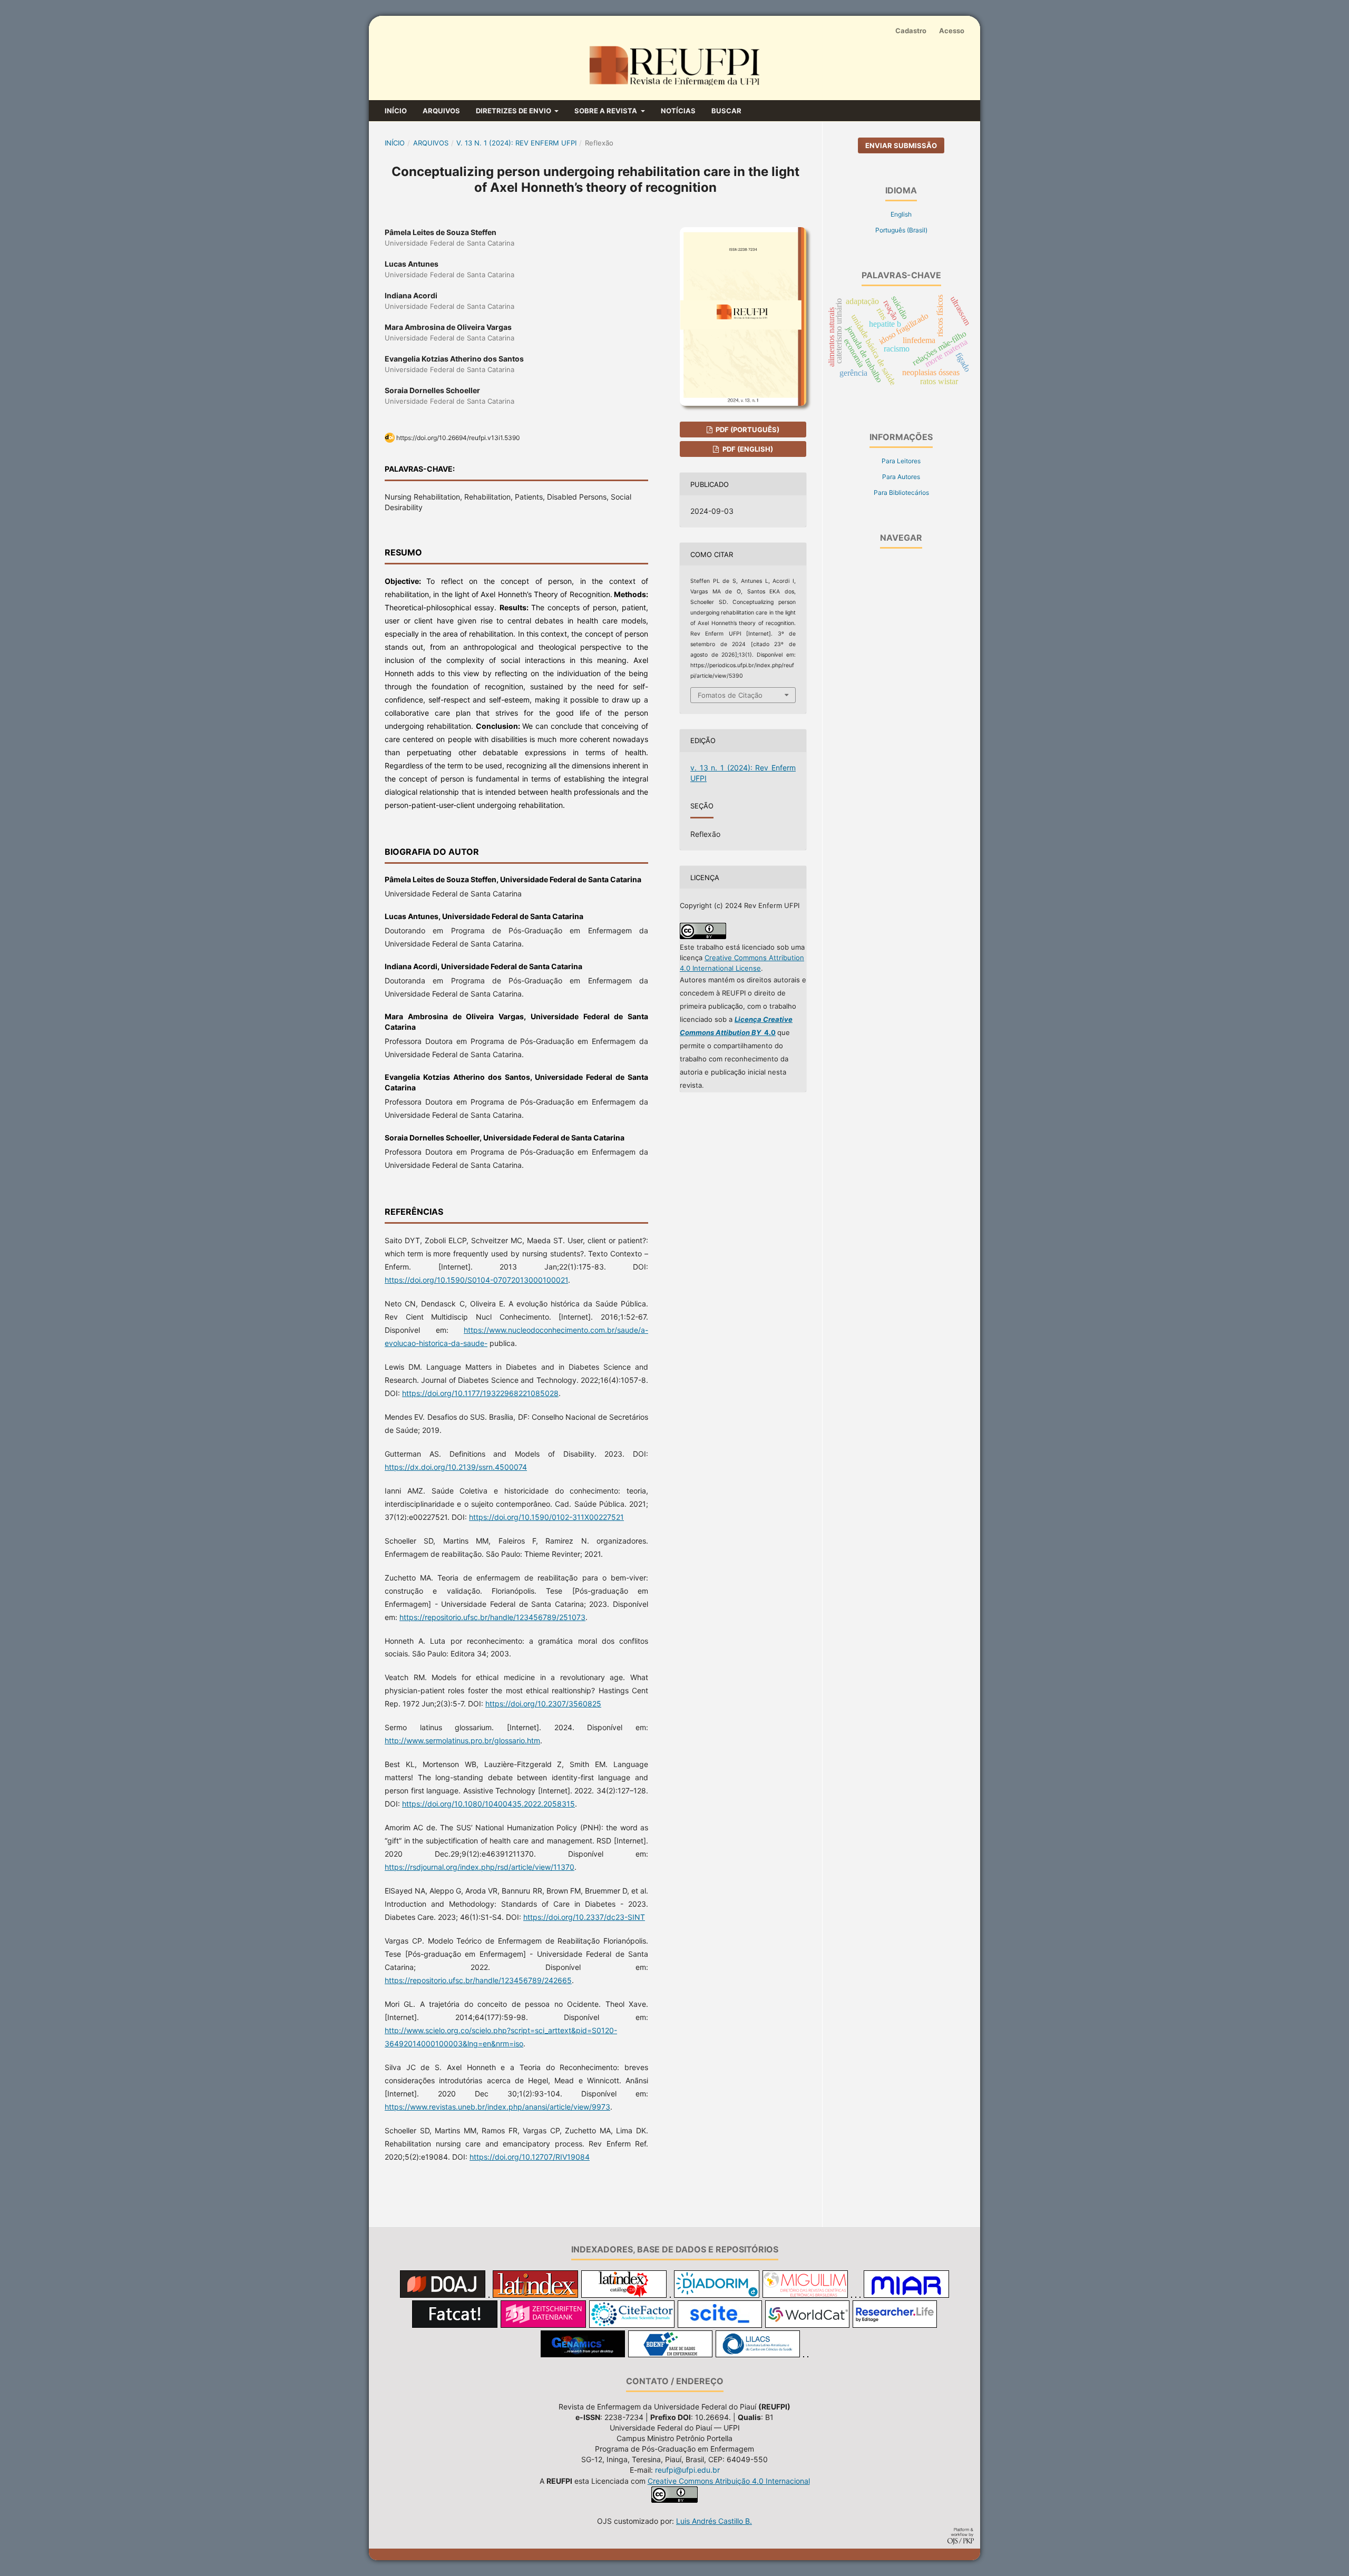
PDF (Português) (747, 430)
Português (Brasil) (901, 230)
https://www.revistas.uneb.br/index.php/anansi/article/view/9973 (497, 2107)
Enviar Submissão (901, 145)
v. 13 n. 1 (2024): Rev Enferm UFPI (516, 143)
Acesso (952, 31)
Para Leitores (901, 461)
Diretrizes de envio (514, 111)
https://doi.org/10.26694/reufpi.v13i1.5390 (458, 438)
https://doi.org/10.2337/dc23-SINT (584, 1917)
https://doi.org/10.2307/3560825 (543, 1704)
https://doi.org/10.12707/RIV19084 (530, 2157)
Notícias (678, 111)
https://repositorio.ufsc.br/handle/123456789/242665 (478, 1980)
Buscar (726, 111)
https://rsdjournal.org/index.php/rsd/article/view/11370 (480, 1867)
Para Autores (901, 477)
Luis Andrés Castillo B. (714, 2521)
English (901, 214)
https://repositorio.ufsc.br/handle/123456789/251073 (492, 1617)
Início (396, 111)
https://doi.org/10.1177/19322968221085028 (480, 1393)
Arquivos (441, 111)
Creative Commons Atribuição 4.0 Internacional (729, 2481)
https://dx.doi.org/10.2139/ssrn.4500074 (456, 1467)
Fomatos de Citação (730, 695)
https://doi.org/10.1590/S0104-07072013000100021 (476, 1280)
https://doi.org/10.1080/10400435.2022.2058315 (488, 1804)
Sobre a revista (607, 111)
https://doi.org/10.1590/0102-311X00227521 (546, 1517)
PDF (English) (747, 449)
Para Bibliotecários (901, 492)
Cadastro (911, 31)
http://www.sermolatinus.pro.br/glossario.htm (462, 1740)
